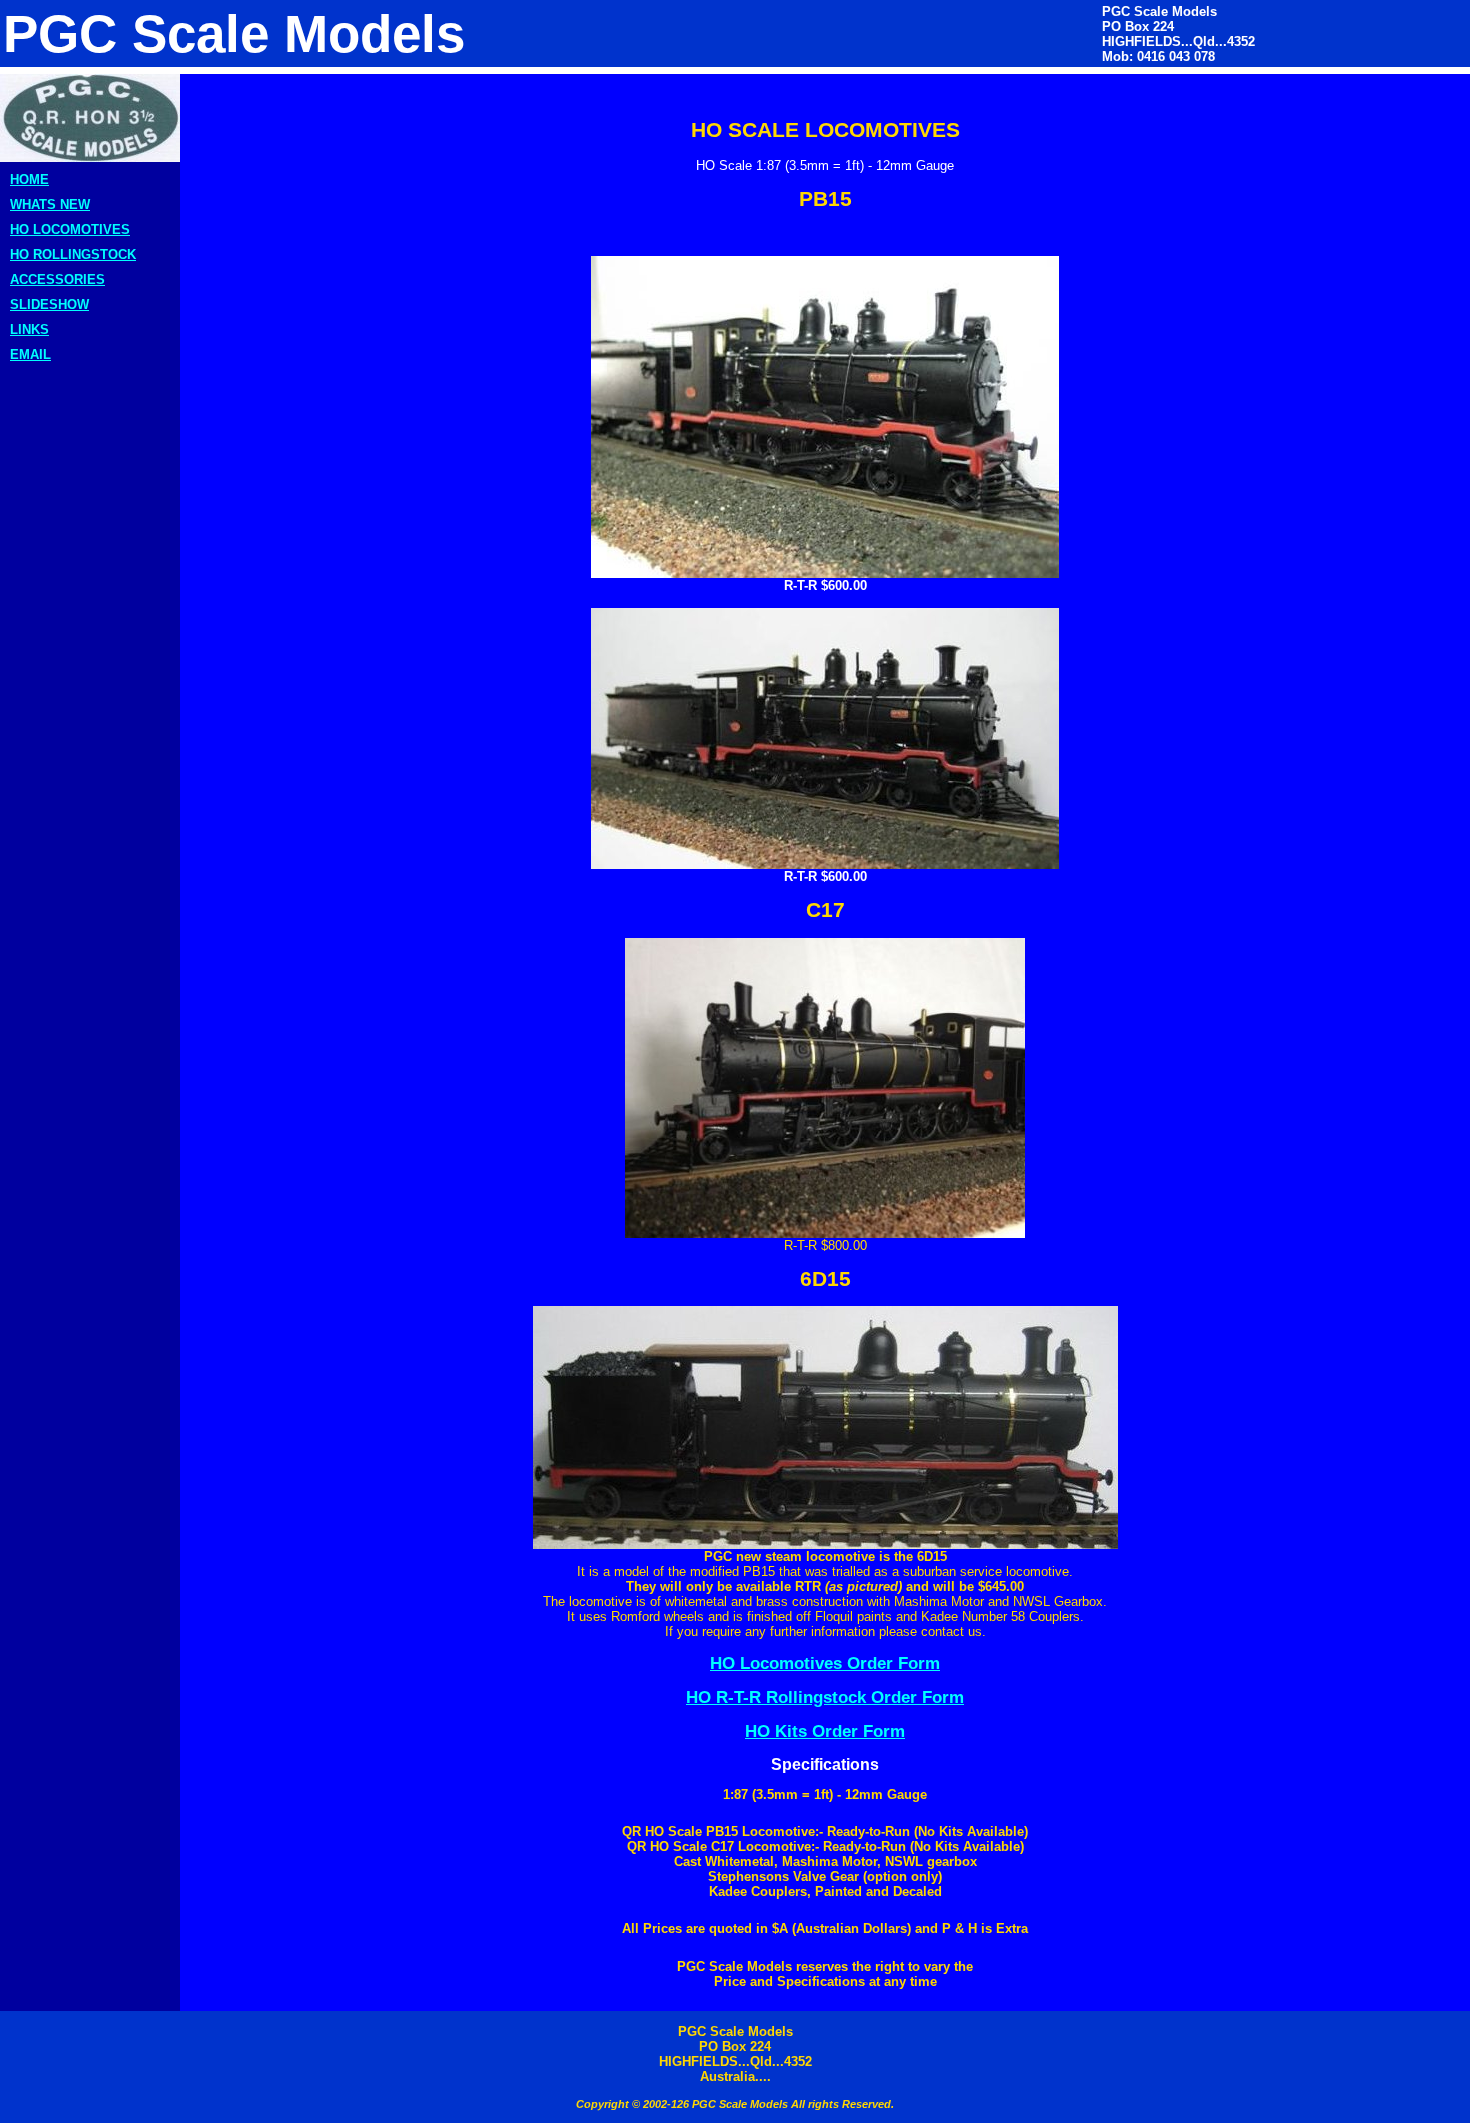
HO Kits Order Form (825, 1731)
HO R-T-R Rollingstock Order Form (825, 1697)
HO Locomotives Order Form (825, 1663)
